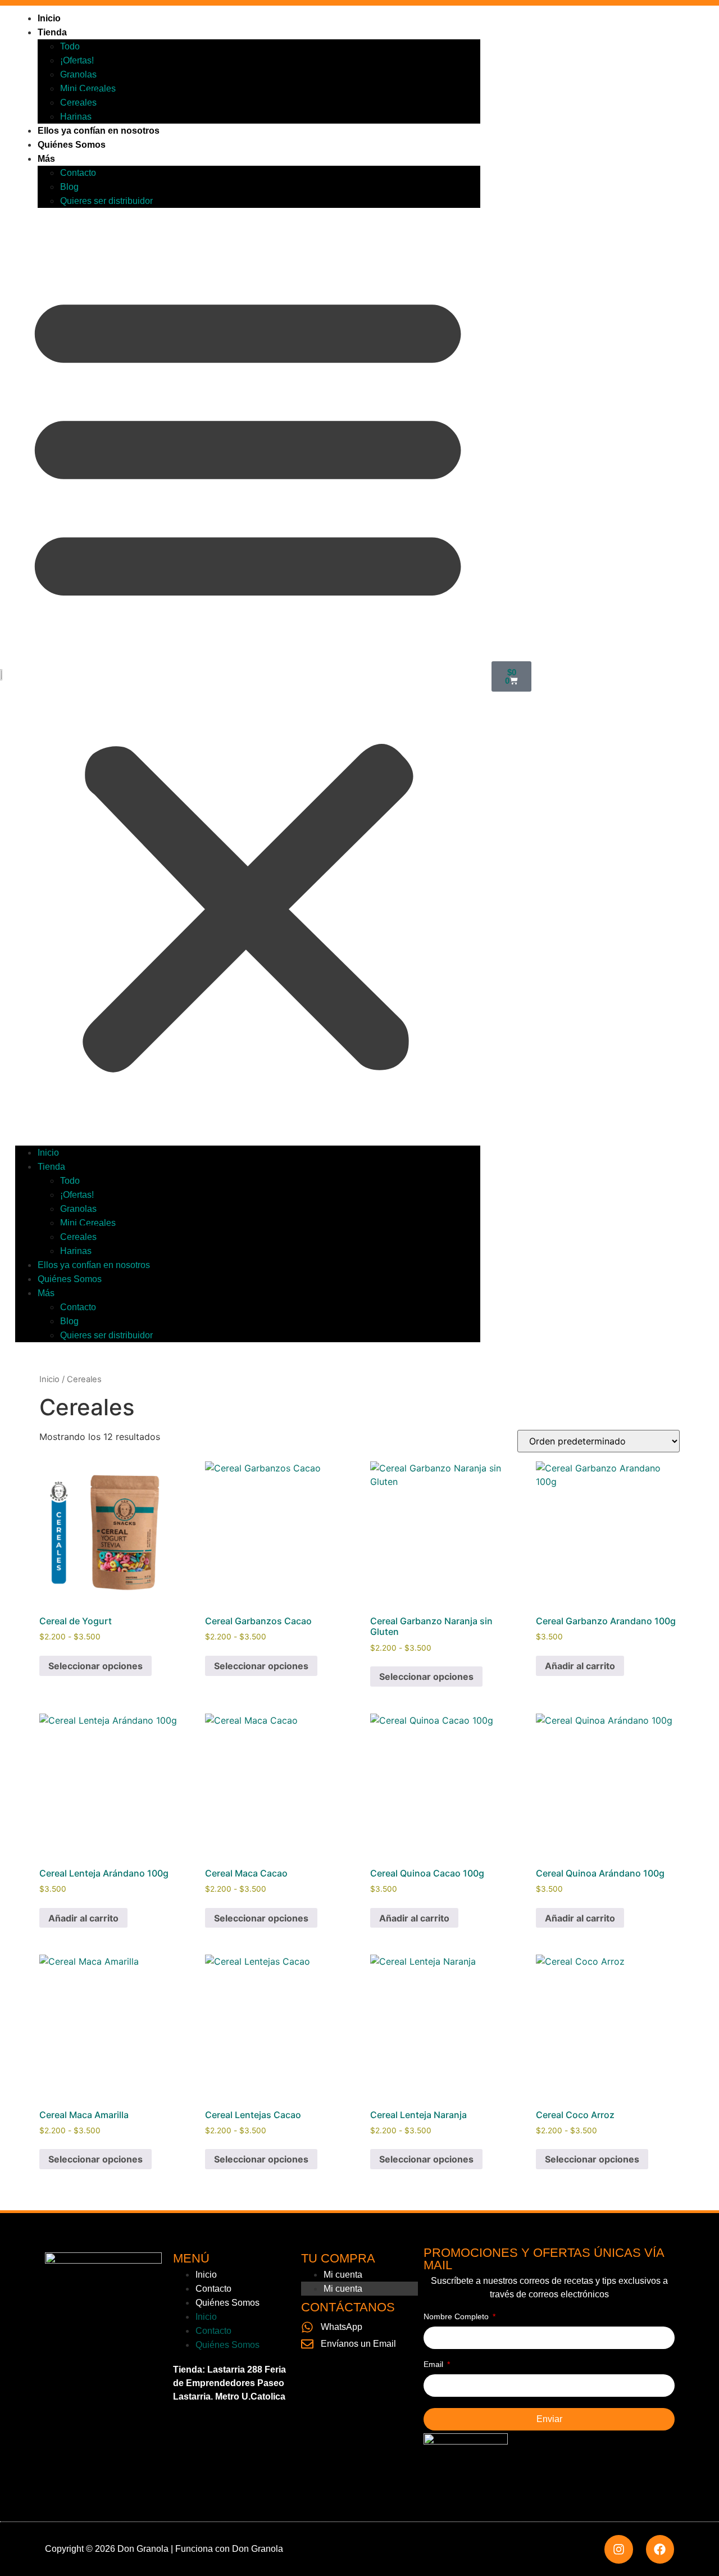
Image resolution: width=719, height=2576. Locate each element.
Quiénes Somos (72, 145)
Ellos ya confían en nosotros (99, 131)
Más (46, 159)
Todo (70, 46)
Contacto (78, 173)
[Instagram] (618, 2549)
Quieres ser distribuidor (106, 201)
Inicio (49, 18)
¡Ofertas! (77, 60)
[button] (248, 677)
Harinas (76, 117)
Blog (69, 187)
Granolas (78, 74)
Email (434, 2364)
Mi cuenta (343, 2275)
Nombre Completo (457, 2317)
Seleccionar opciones (95, 1666)
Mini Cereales (88, 88)
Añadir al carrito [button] (580, 1666)
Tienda (52, 32)
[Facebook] (660, 2549)
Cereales (78, 103)
